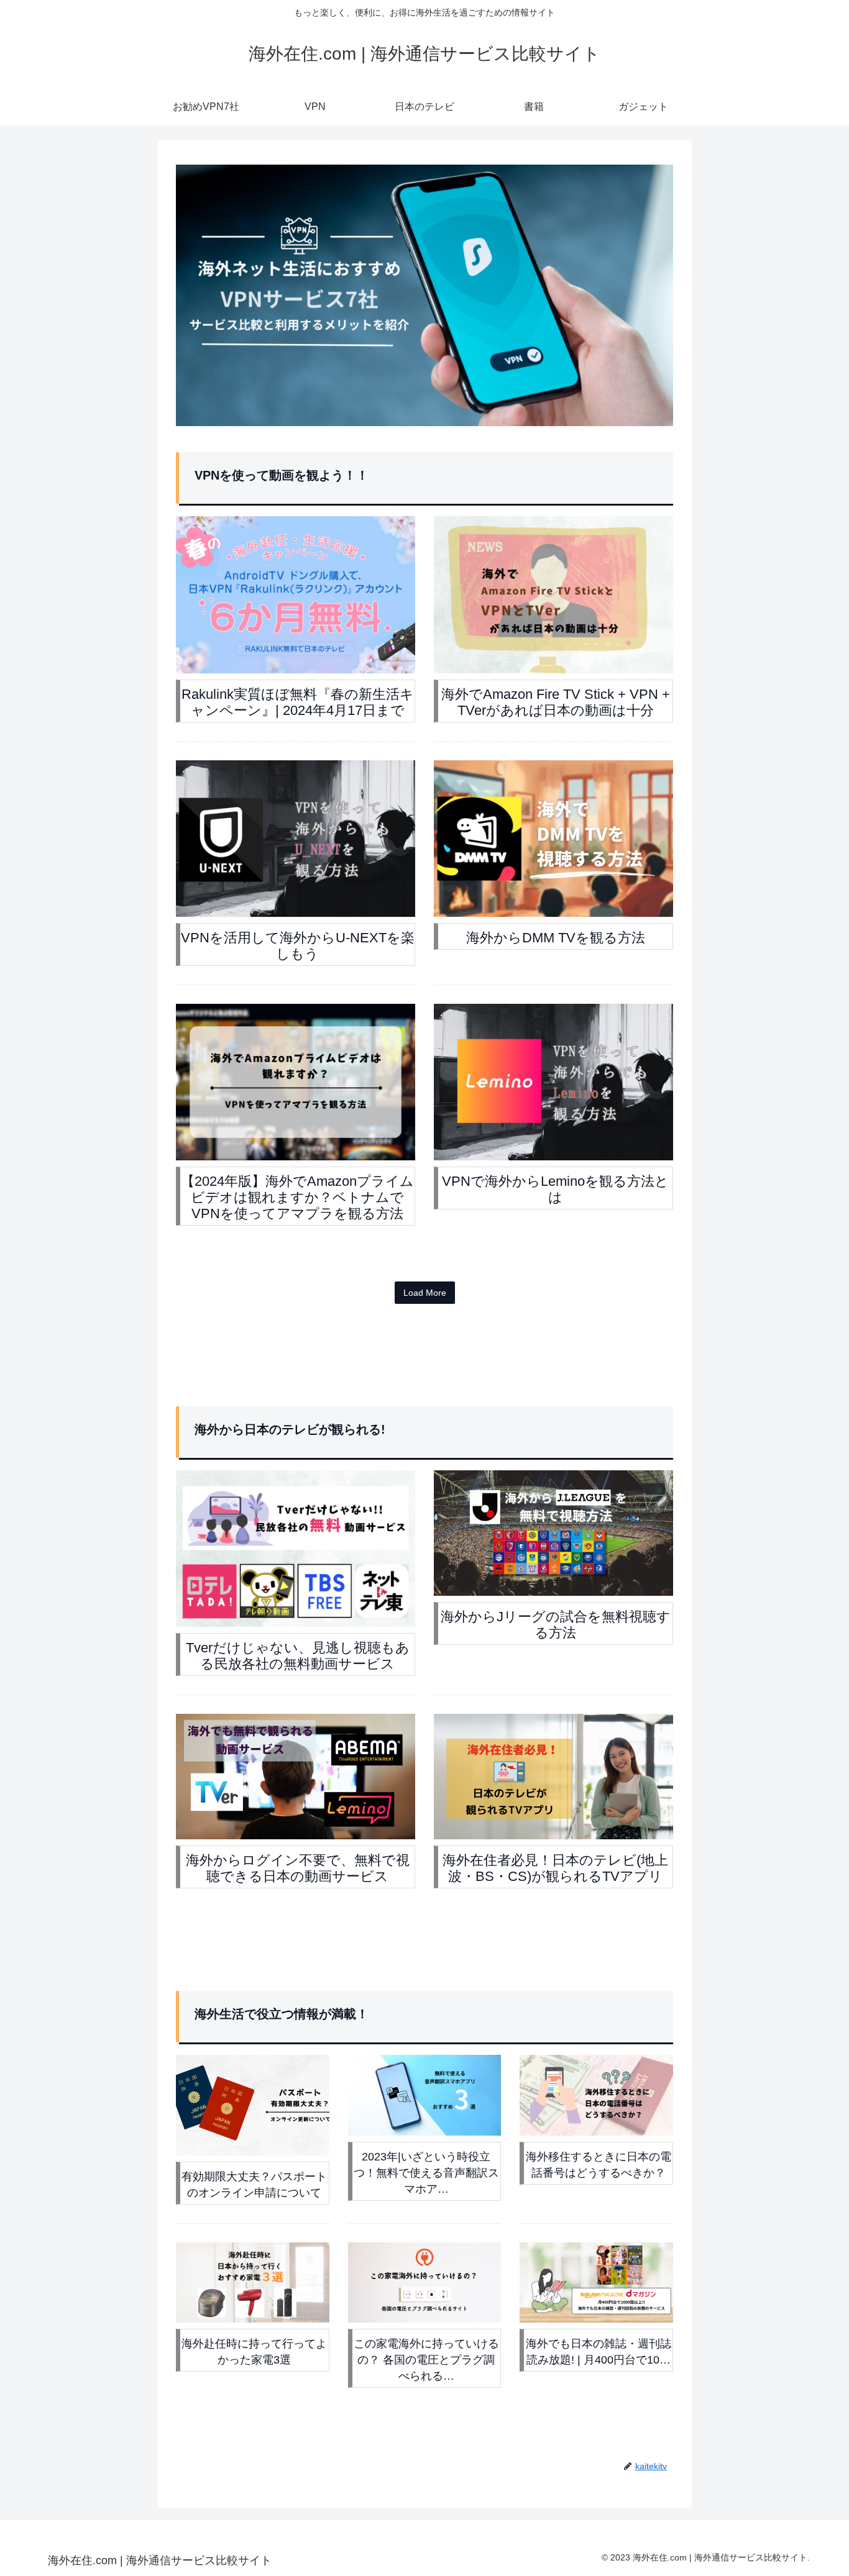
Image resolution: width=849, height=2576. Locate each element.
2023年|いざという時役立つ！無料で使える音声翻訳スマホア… (426, 2173)
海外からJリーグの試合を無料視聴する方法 (556, 1625)
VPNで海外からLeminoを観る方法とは (555, 1189)
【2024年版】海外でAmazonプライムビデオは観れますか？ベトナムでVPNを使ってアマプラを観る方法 (297, 1197)
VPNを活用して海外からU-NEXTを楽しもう (298, 946)
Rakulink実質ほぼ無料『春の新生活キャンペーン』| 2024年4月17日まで (298, 702)
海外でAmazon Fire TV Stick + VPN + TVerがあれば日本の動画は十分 (556, 702)
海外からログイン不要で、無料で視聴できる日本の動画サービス (298, 1868)
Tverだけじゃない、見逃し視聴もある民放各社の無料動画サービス (298, 1656)
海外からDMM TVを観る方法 (556, 938)
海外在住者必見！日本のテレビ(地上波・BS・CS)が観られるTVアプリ (555, 1868)
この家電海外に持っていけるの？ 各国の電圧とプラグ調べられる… (426, 2360)
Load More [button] (425, 1293)
